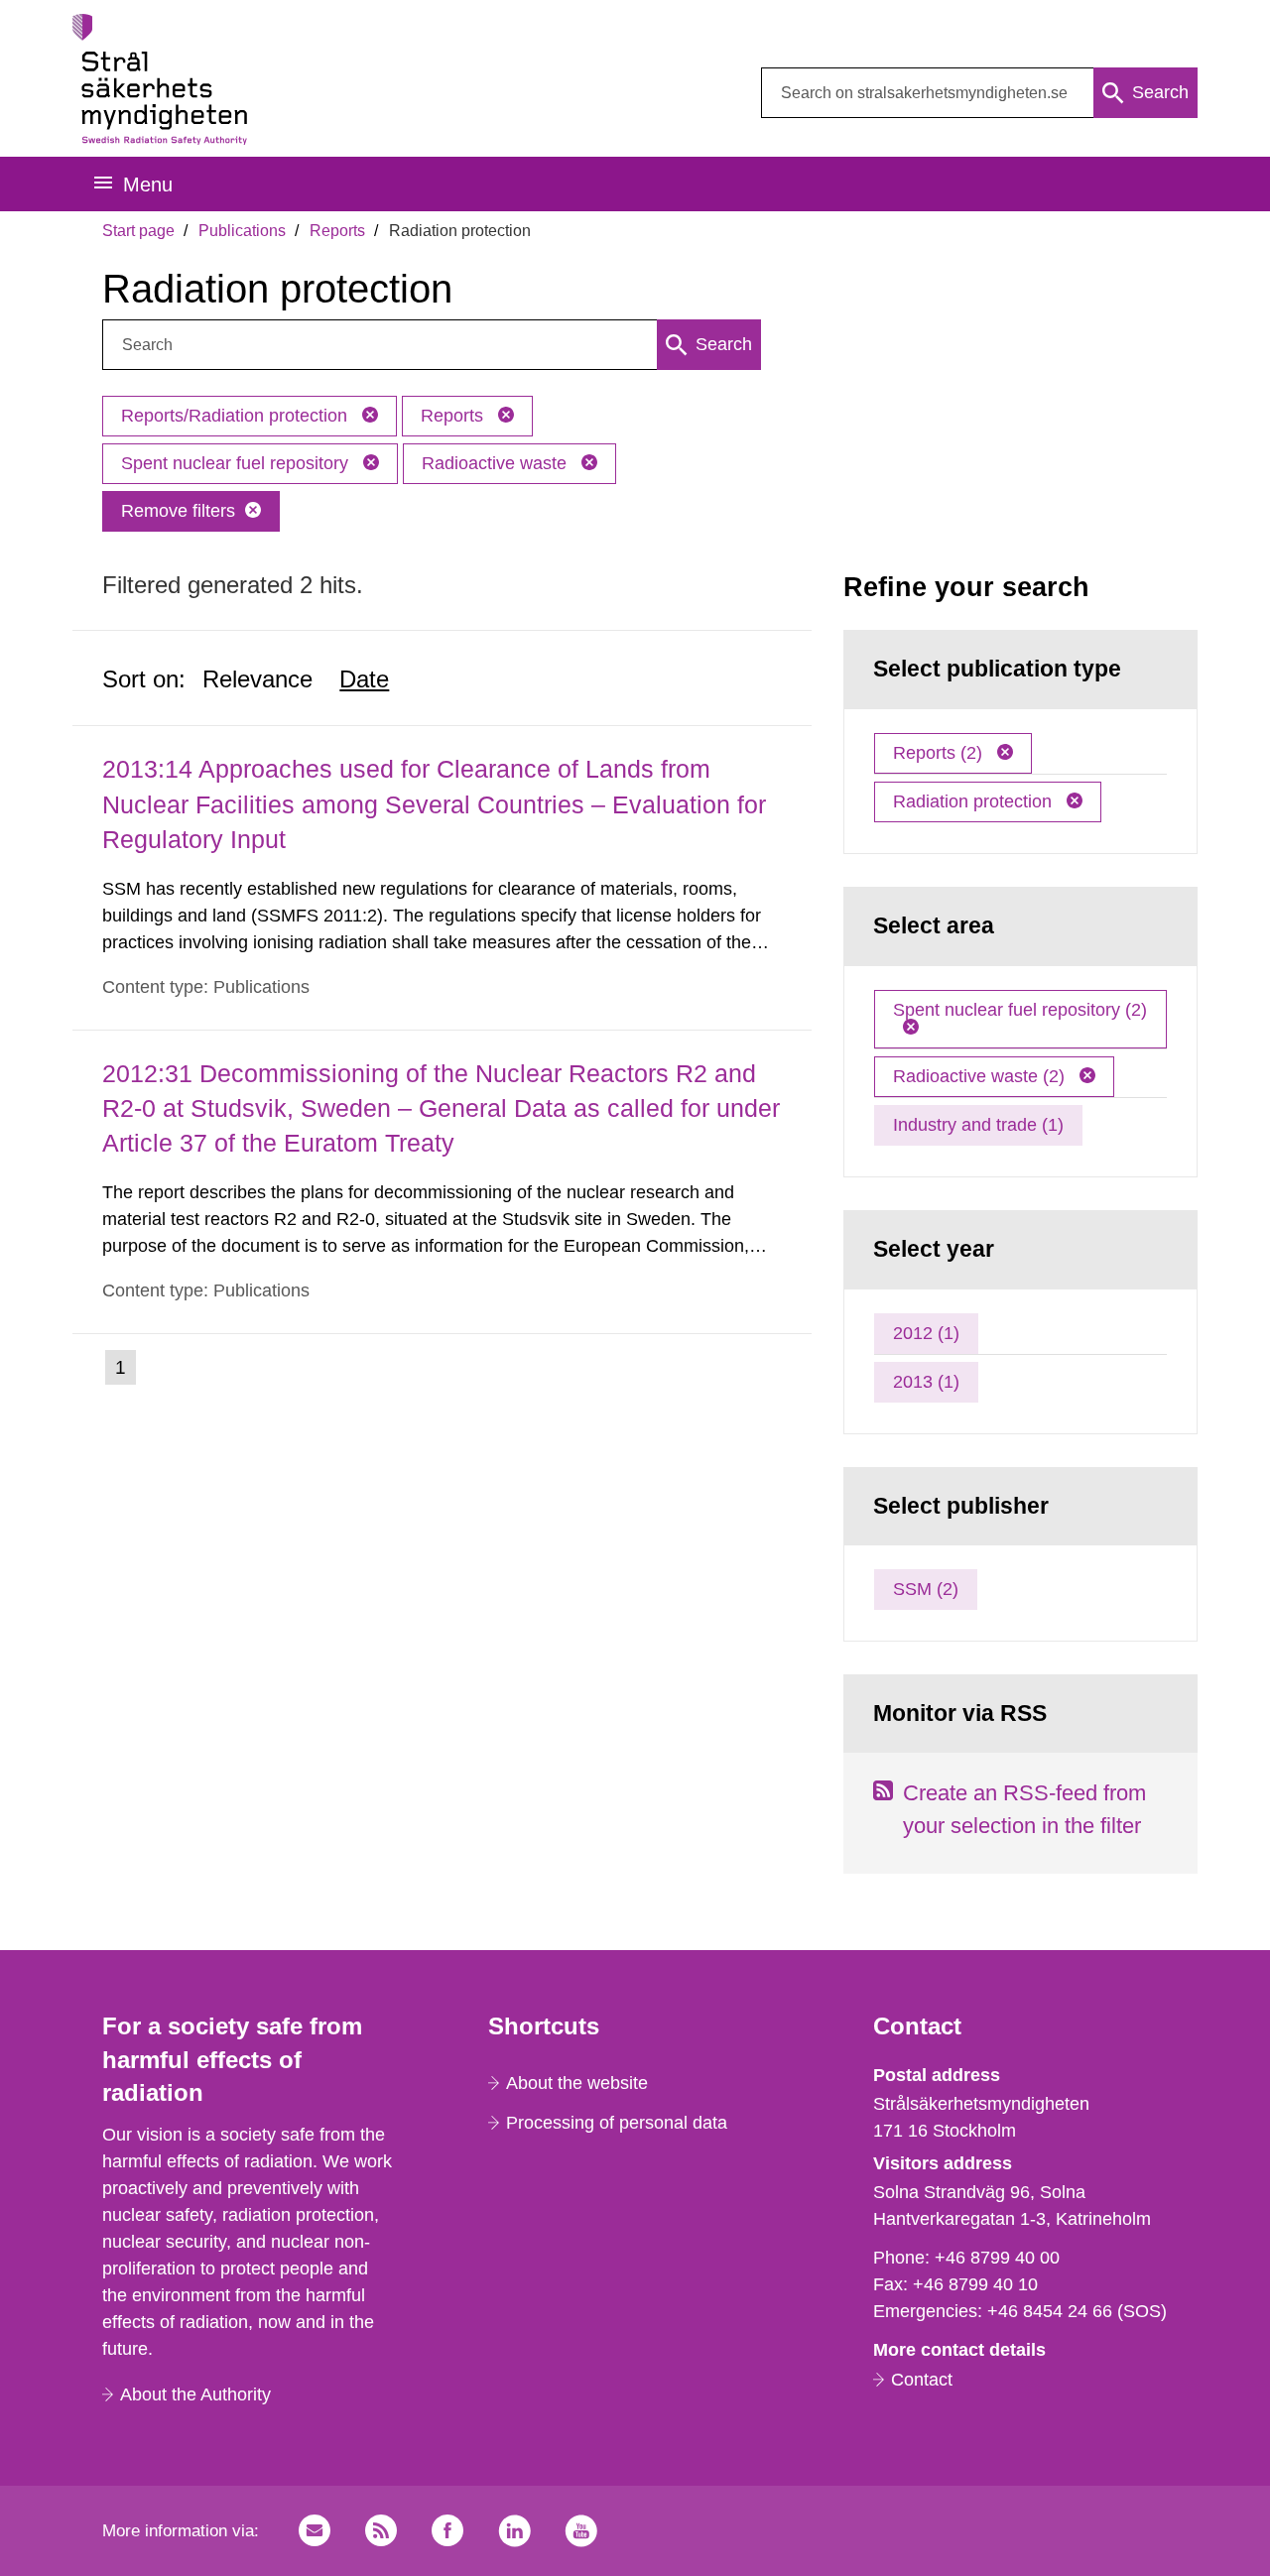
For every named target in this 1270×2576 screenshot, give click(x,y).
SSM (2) (926, 1589)
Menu (148, 184)
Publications (242, 231)
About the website (577, 2083)
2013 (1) (926, 1382)
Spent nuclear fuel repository (237, 463)
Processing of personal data (617, 2123)
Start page (138, 231)
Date (364, 679)
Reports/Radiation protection (237, 416)
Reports (337, 231)
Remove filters (178, 511)
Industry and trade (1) (978, 1125)
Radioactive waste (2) (981, 1076)
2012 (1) (926, 1333)
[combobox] (979, 93)
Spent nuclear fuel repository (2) (1020, 1010)
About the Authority (195, 2394)
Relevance (257, 679)
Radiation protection (975, 801)
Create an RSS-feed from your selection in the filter (1024, 1809)
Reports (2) (940, 753)
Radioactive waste (497, 463)
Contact (922, 2380)
